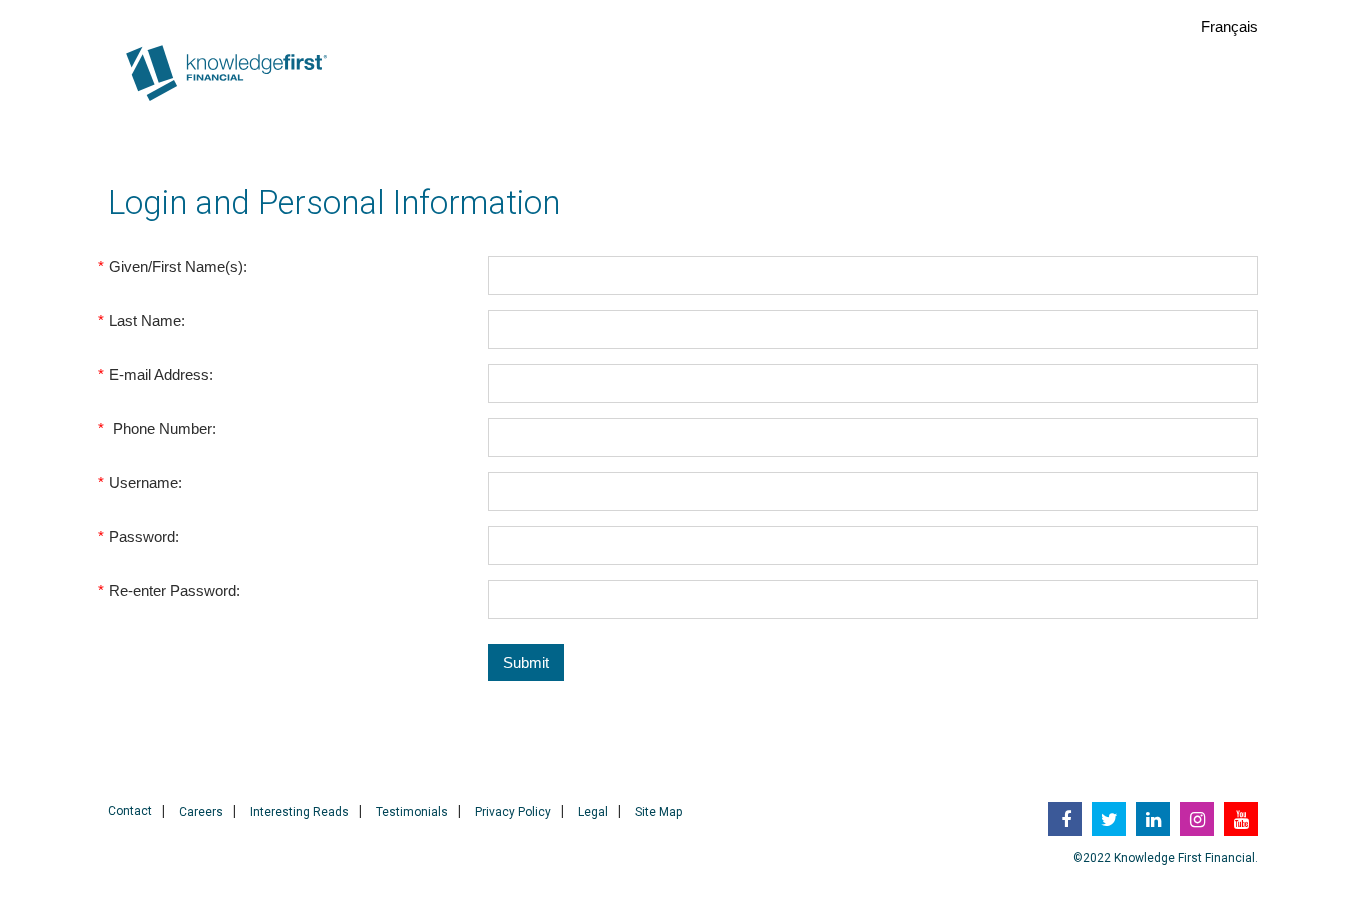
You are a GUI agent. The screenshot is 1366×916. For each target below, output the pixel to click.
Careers (201, 812)
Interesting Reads (299, 812)
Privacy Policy (513, 812)
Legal (593, 812)
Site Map (658, 812)
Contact (130, 811)
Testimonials (412, 812)
